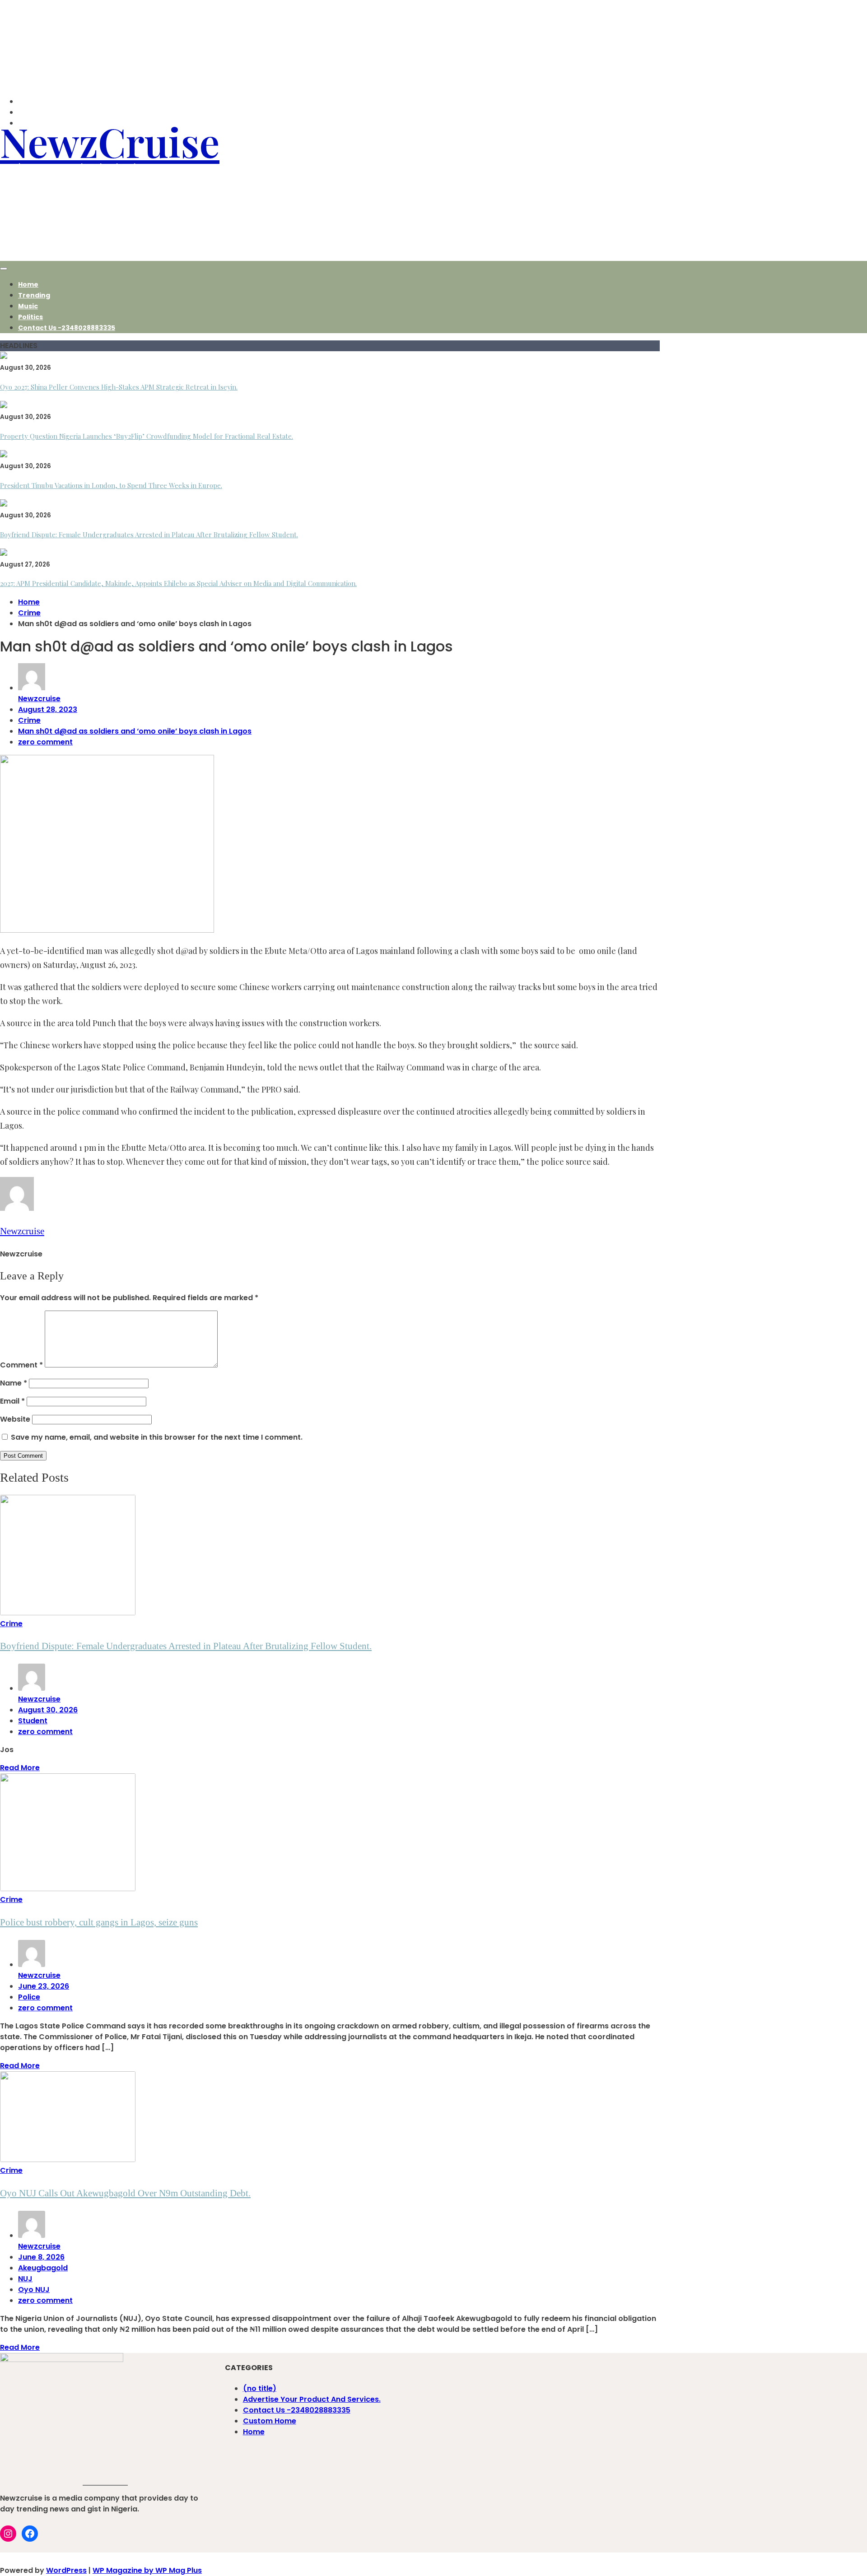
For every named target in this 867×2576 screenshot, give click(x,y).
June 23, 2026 (44, 1986)
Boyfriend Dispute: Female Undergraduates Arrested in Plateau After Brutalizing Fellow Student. (149, 535)
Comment (21, 1365)
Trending (34, 295)
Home (28, 284)
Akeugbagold (43, 2268)
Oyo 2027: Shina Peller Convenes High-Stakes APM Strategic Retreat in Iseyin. (119, 387)
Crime (29, 720)
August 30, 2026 (48, 1710)
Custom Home (270, 2421)
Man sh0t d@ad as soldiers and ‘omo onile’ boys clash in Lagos (135, 731)
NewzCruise (110, 141)
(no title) (260, 2388)
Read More (20, 1768)
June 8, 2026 (41, 2257)
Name (14, 1383)
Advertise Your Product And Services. (312, 2399)
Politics (30, 317)
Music (28, 306)
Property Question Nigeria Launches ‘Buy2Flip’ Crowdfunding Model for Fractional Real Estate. (147, 436)
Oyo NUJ (34, 2290)
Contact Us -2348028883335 (67, 328)
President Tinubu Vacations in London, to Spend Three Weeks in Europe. (111, 485)
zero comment (45, 742)
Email (12, 1401)
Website (15, 1419)
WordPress (66, 2570)
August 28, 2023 (48, 709)
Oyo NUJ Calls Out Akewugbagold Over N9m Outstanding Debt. (125, 2193)
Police (29, 1997)
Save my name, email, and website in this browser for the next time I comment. (157, 1437)
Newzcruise (39, 699)
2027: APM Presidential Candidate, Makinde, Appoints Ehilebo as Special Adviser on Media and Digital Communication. (178, 583)
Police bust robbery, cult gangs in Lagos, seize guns (99, 1922)
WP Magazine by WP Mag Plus (147, 2570)
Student (33, 1721)
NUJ (25, 2279)
